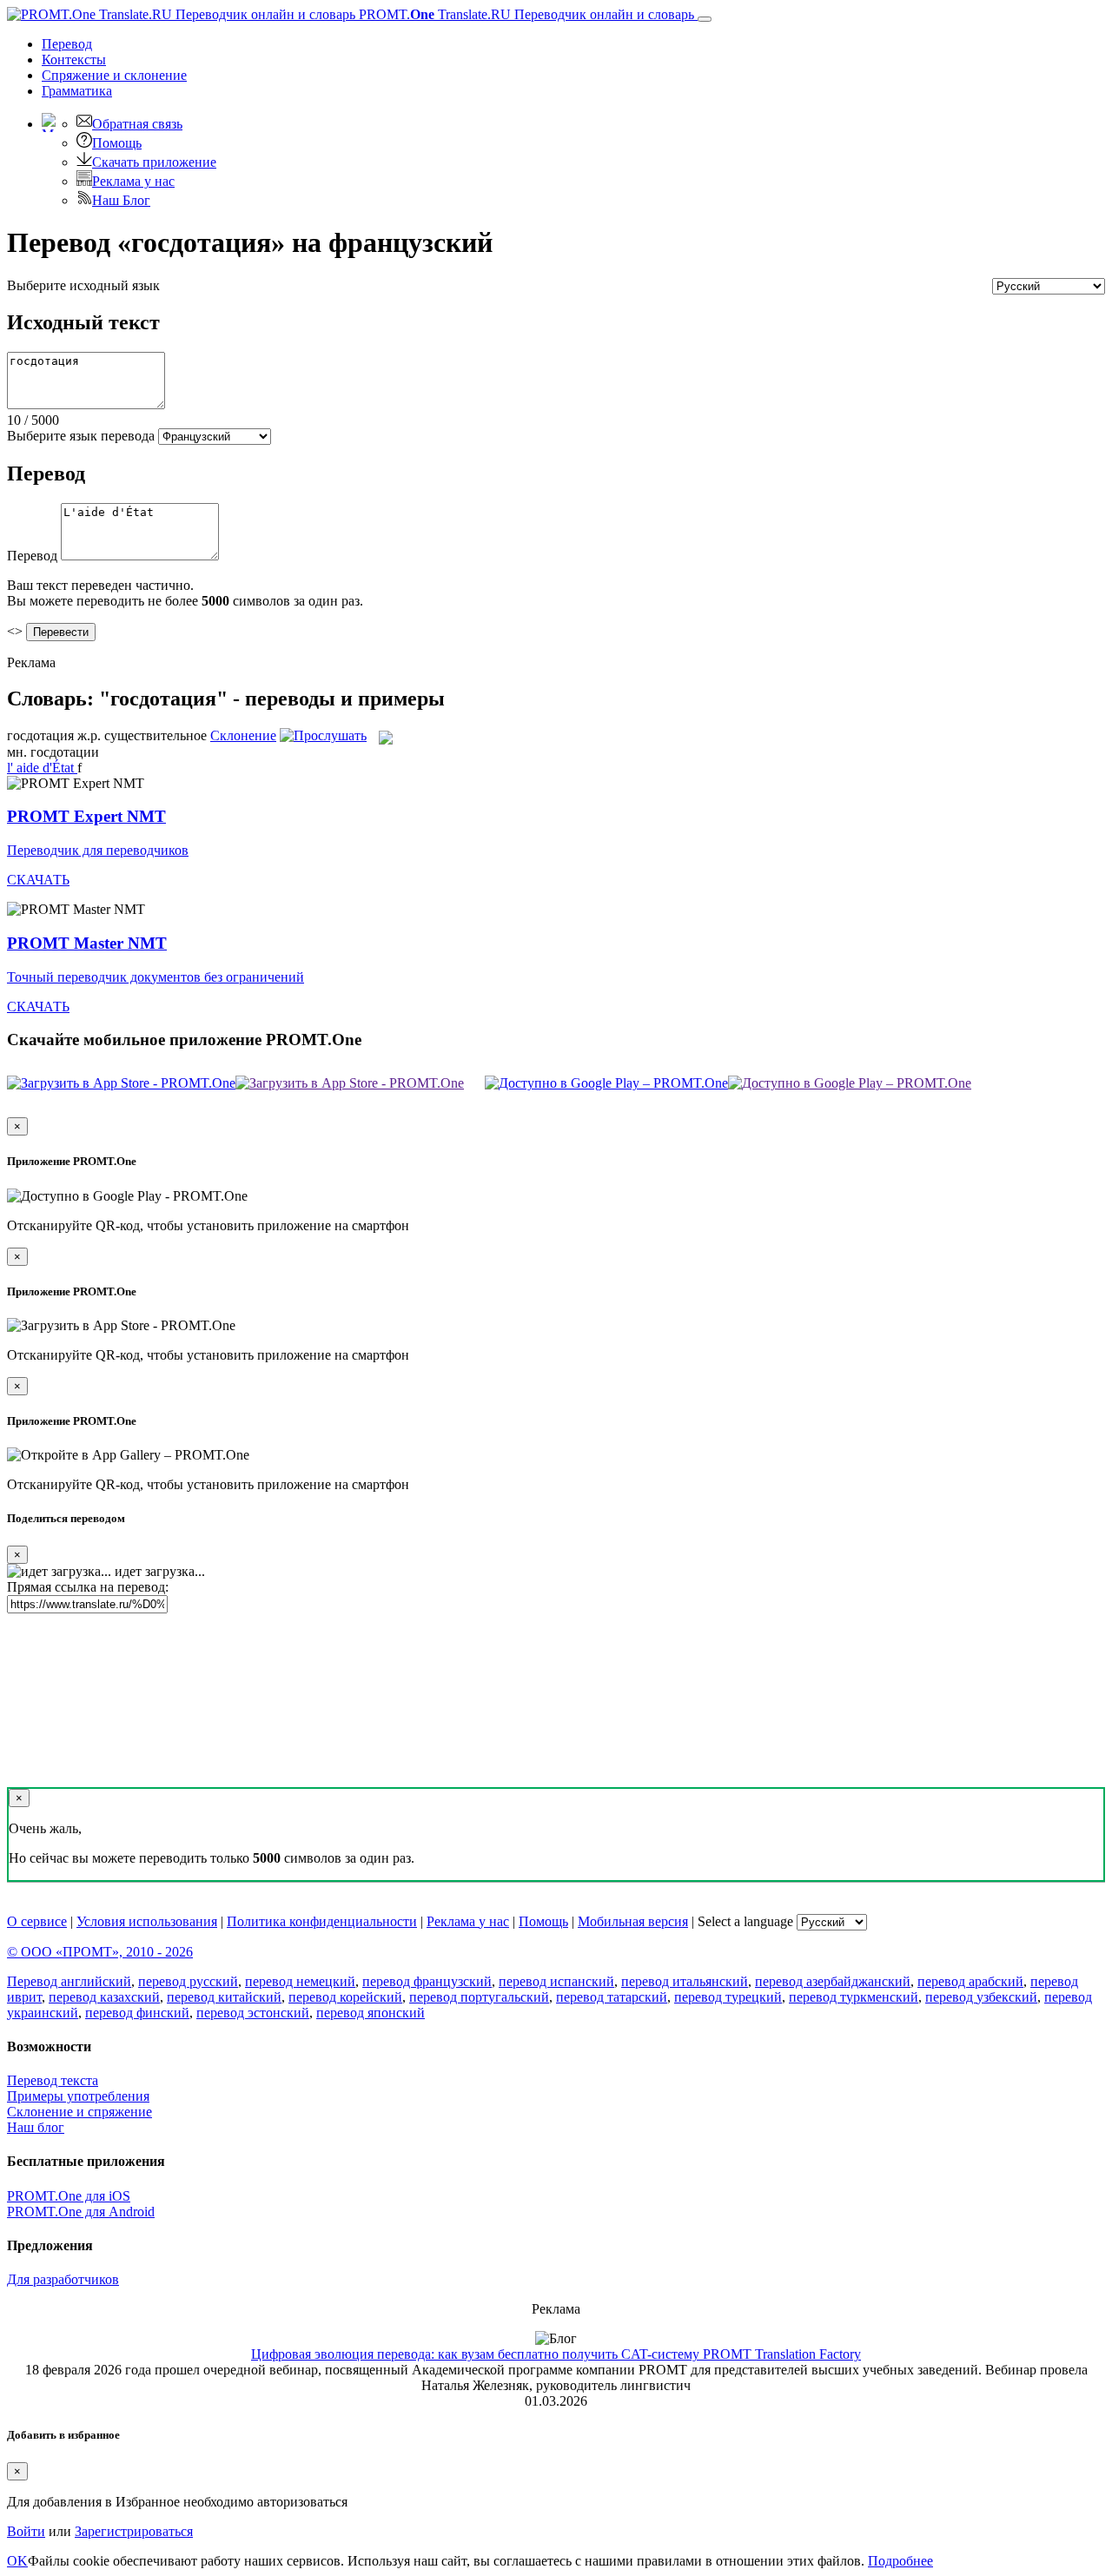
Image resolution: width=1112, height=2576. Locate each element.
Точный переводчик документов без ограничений (156, 977)
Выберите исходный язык (83, 285)
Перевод (67, 44)
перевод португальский (479, 1997)
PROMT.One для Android (81, 2212)
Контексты (74, 60)
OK (17, 2561)
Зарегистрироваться (134, 2531)
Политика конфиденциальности (322, 1921)
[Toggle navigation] (705, 19)
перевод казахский (104, 1997)
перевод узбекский (981, 1997)
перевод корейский (345, 1997)
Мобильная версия (633, 1921)
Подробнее (900, 2561)
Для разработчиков (63, 2279)
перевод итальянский (685, 1981)
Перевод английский (69, 1981)
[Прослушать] (323, 735)
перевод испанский (556, 1981)
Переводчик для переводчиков (98, 850)
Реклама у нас (133, 181)
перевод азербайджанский (833, 1981)
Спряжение (114, 75)
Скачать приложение (154, 162)
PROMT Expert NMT (86, 816)
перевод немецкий (300, 1981)
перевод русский (188, 1981)
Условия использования (147, 1921)
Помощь (117, 143)
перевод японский (371, 2013)
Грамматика (77, 91)
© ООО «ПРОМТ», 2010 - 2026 (100, 1952)
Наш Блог (121, 200)
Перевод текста (53, 2080)
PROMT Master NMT (87, 943)
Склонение (243, 735)
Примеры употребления (78, 2096)
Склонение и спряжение (79, 2112)
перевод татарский (612, 1997)
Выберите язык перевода (81, 436)
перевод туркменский (854, 1997)
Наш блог (36, 2127)
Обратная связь (137, 124)
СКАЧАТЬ (38, 880)
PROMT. (525, 14)
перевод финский (137, 2013)
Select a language (745, 1921)
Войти (26, 2531)
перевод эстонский (253, 2013)
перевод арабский (970, 1981)
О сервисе (37, 1921)
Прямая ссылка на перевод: (88, 1587)
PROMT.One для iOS (69, 2196)
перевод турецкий (728, 1997)
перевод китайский (224, 1997)
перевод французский (427, 1981)
